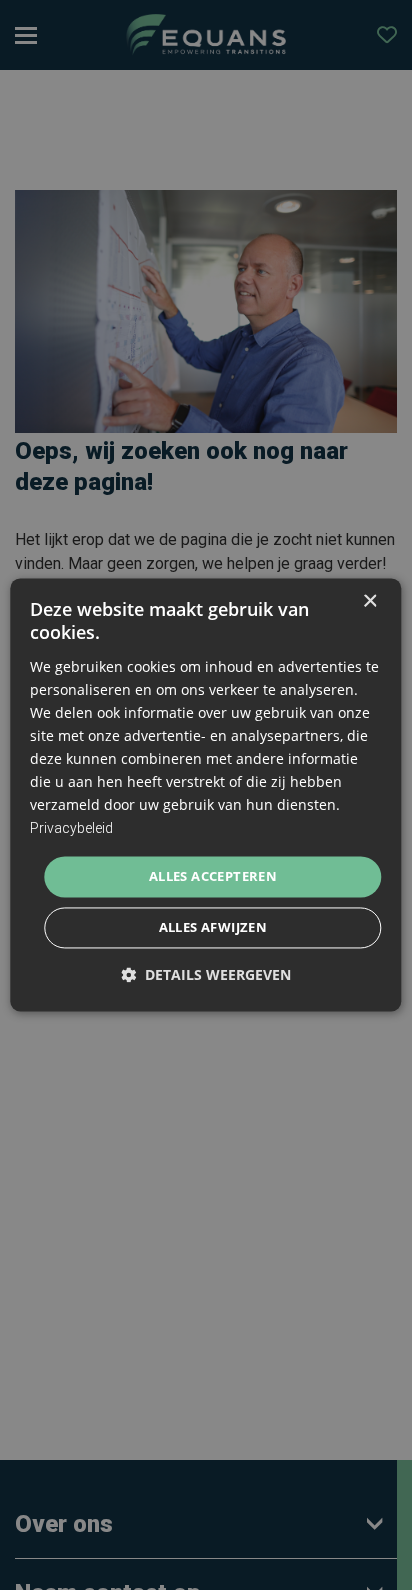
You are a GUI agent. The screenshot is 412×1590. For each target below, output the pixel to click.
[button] (206, 975)
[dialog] (205, 794)
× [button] (369, 601)
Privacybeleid (71, 829)
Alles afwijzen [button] (213, 928)
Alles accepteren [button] (213, 876)
